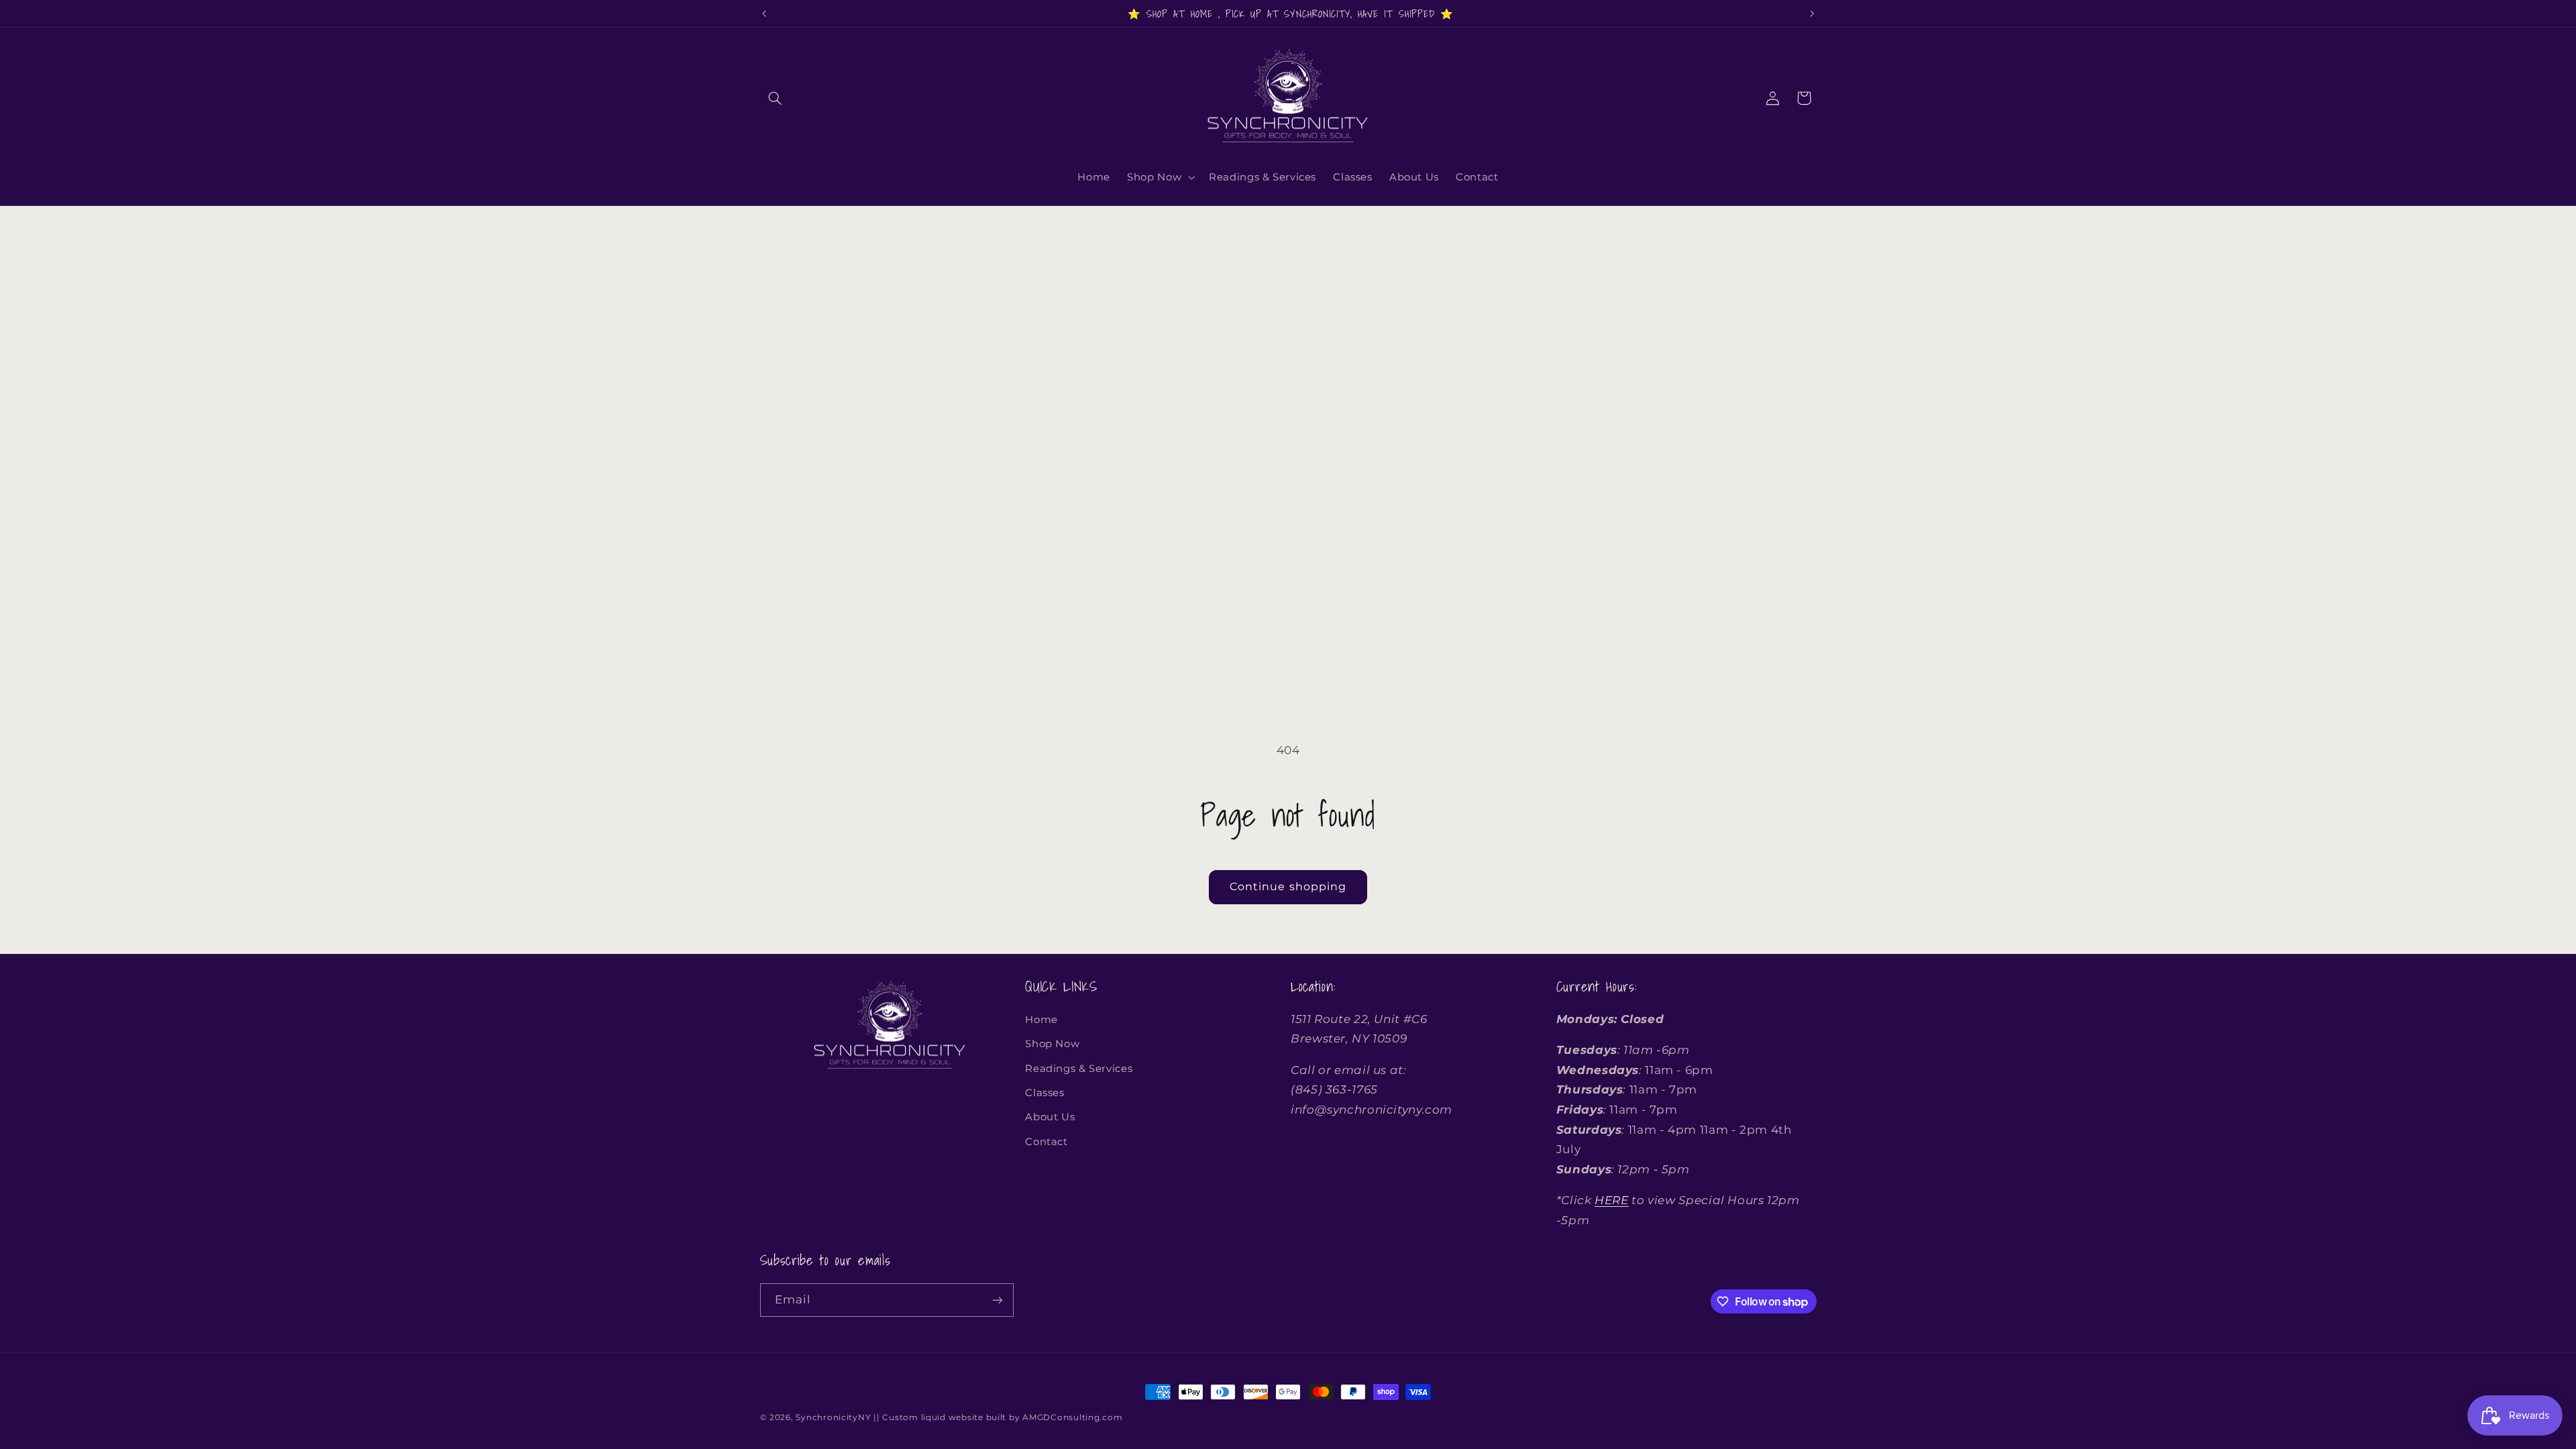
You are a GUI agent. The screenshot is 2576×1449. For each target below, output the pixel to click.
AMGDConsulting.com (1072, 1417)
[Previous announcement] (764, 13)
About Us (1050, 1117)
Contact (1046, 1142)
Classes (1044, 1093)
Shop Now (1052, 1044)
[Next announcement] (1812, 13)
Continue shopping (1288, 887)
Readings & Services (1079, 1069)
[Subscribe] (997, 1300)
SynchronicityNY (833, 1417)
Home (1041, 1020)
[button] (775, 98)
